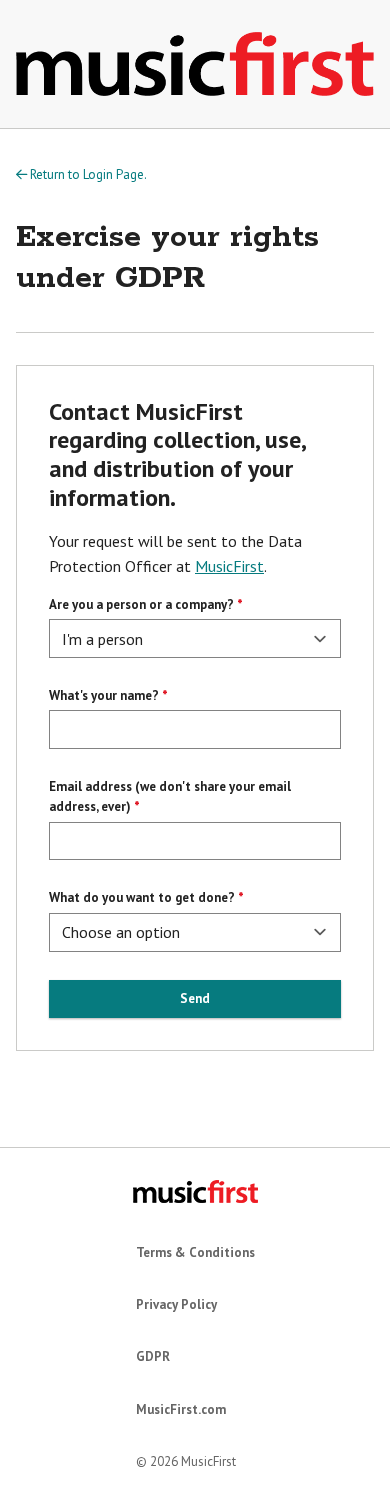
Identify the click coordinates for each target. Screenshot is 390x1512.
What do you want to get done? (142, 897)
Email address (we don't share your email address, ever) (170, 796)
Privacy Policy (176, 1304)
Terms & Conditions (195, 1252)
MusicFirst (229, 566)
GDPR (153, 1356)
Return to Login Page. (87, 174)
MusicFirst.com (181, 1409)
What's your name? (104, 695)
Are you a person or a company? (141, 604)
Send (195, 998)
